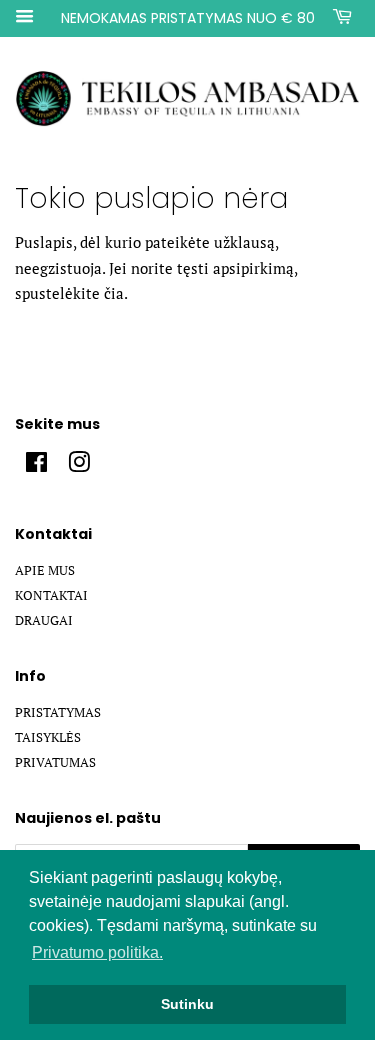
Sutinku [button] (187, 1004)
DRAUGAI (44, 620)
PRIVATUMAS (55, 762)
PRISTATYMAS (58, 712)
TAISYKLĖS (48, 737)
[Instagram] (79, 466)
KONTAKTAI (51, 595)
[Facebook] (36, 466)
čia (114, 293)
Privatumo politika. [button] (97, 952)
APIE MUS (45, 570)
